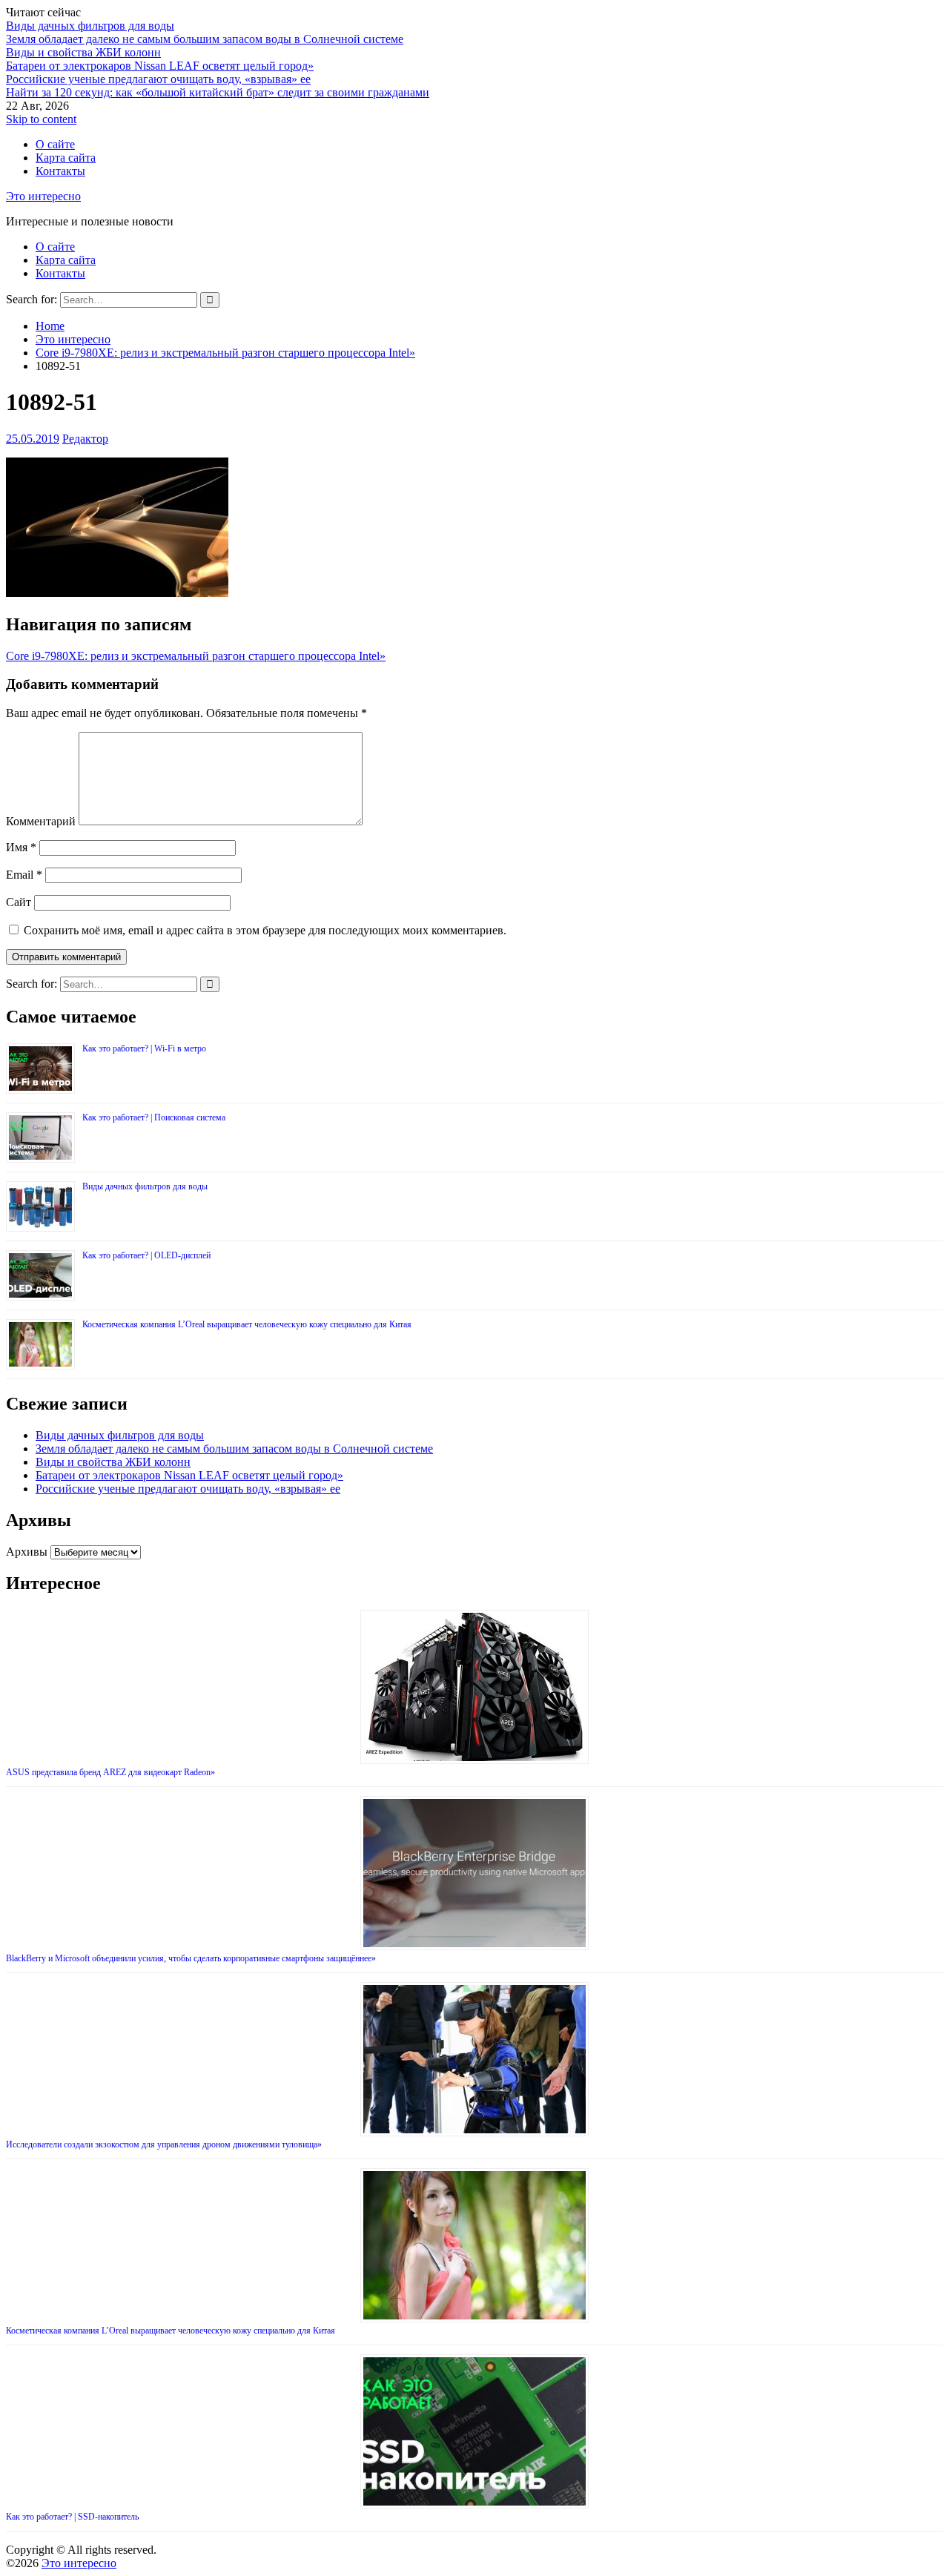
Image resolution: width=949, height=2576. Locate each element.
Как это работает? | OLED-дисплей (146, 1255)
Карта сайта (66, 158)
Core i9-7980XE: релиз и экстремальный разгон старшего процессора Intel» (196, 656)
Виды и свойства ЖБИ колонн (83, 52)
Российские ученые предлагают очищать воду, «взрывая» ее (158, 79)
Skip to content (41, 119)
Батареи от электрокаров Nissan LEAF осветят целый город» (160, 66)
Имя (21, 847)
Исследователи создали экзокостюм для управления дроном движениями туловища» (164, 2144)
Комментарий (41, 821)
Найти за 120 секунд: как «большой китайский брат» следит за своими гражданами (218, 92)
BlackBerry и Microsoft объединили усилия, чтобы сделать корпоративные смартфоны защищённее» (191, 1958)
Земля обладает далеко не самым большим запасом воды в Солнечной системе (205, 39)
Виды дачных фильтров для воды (90, 26)
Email (24, 875)
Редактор (85, 439)
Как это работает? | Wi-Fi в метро (144, 1048)
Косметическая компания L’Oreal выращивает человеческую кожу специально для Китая (247, 1324)
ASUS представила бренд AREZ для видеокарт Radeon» (110, 1772)
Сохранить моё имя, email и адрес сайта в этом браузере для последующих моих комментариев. (265, 930)
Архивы (27, 1552)
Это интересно (43, 196)
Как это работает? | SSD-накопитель (72, 2517)
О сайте (55, 144)
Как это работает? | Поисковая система (154, 1117)
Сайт (19, 902)
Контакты (60, 171)
